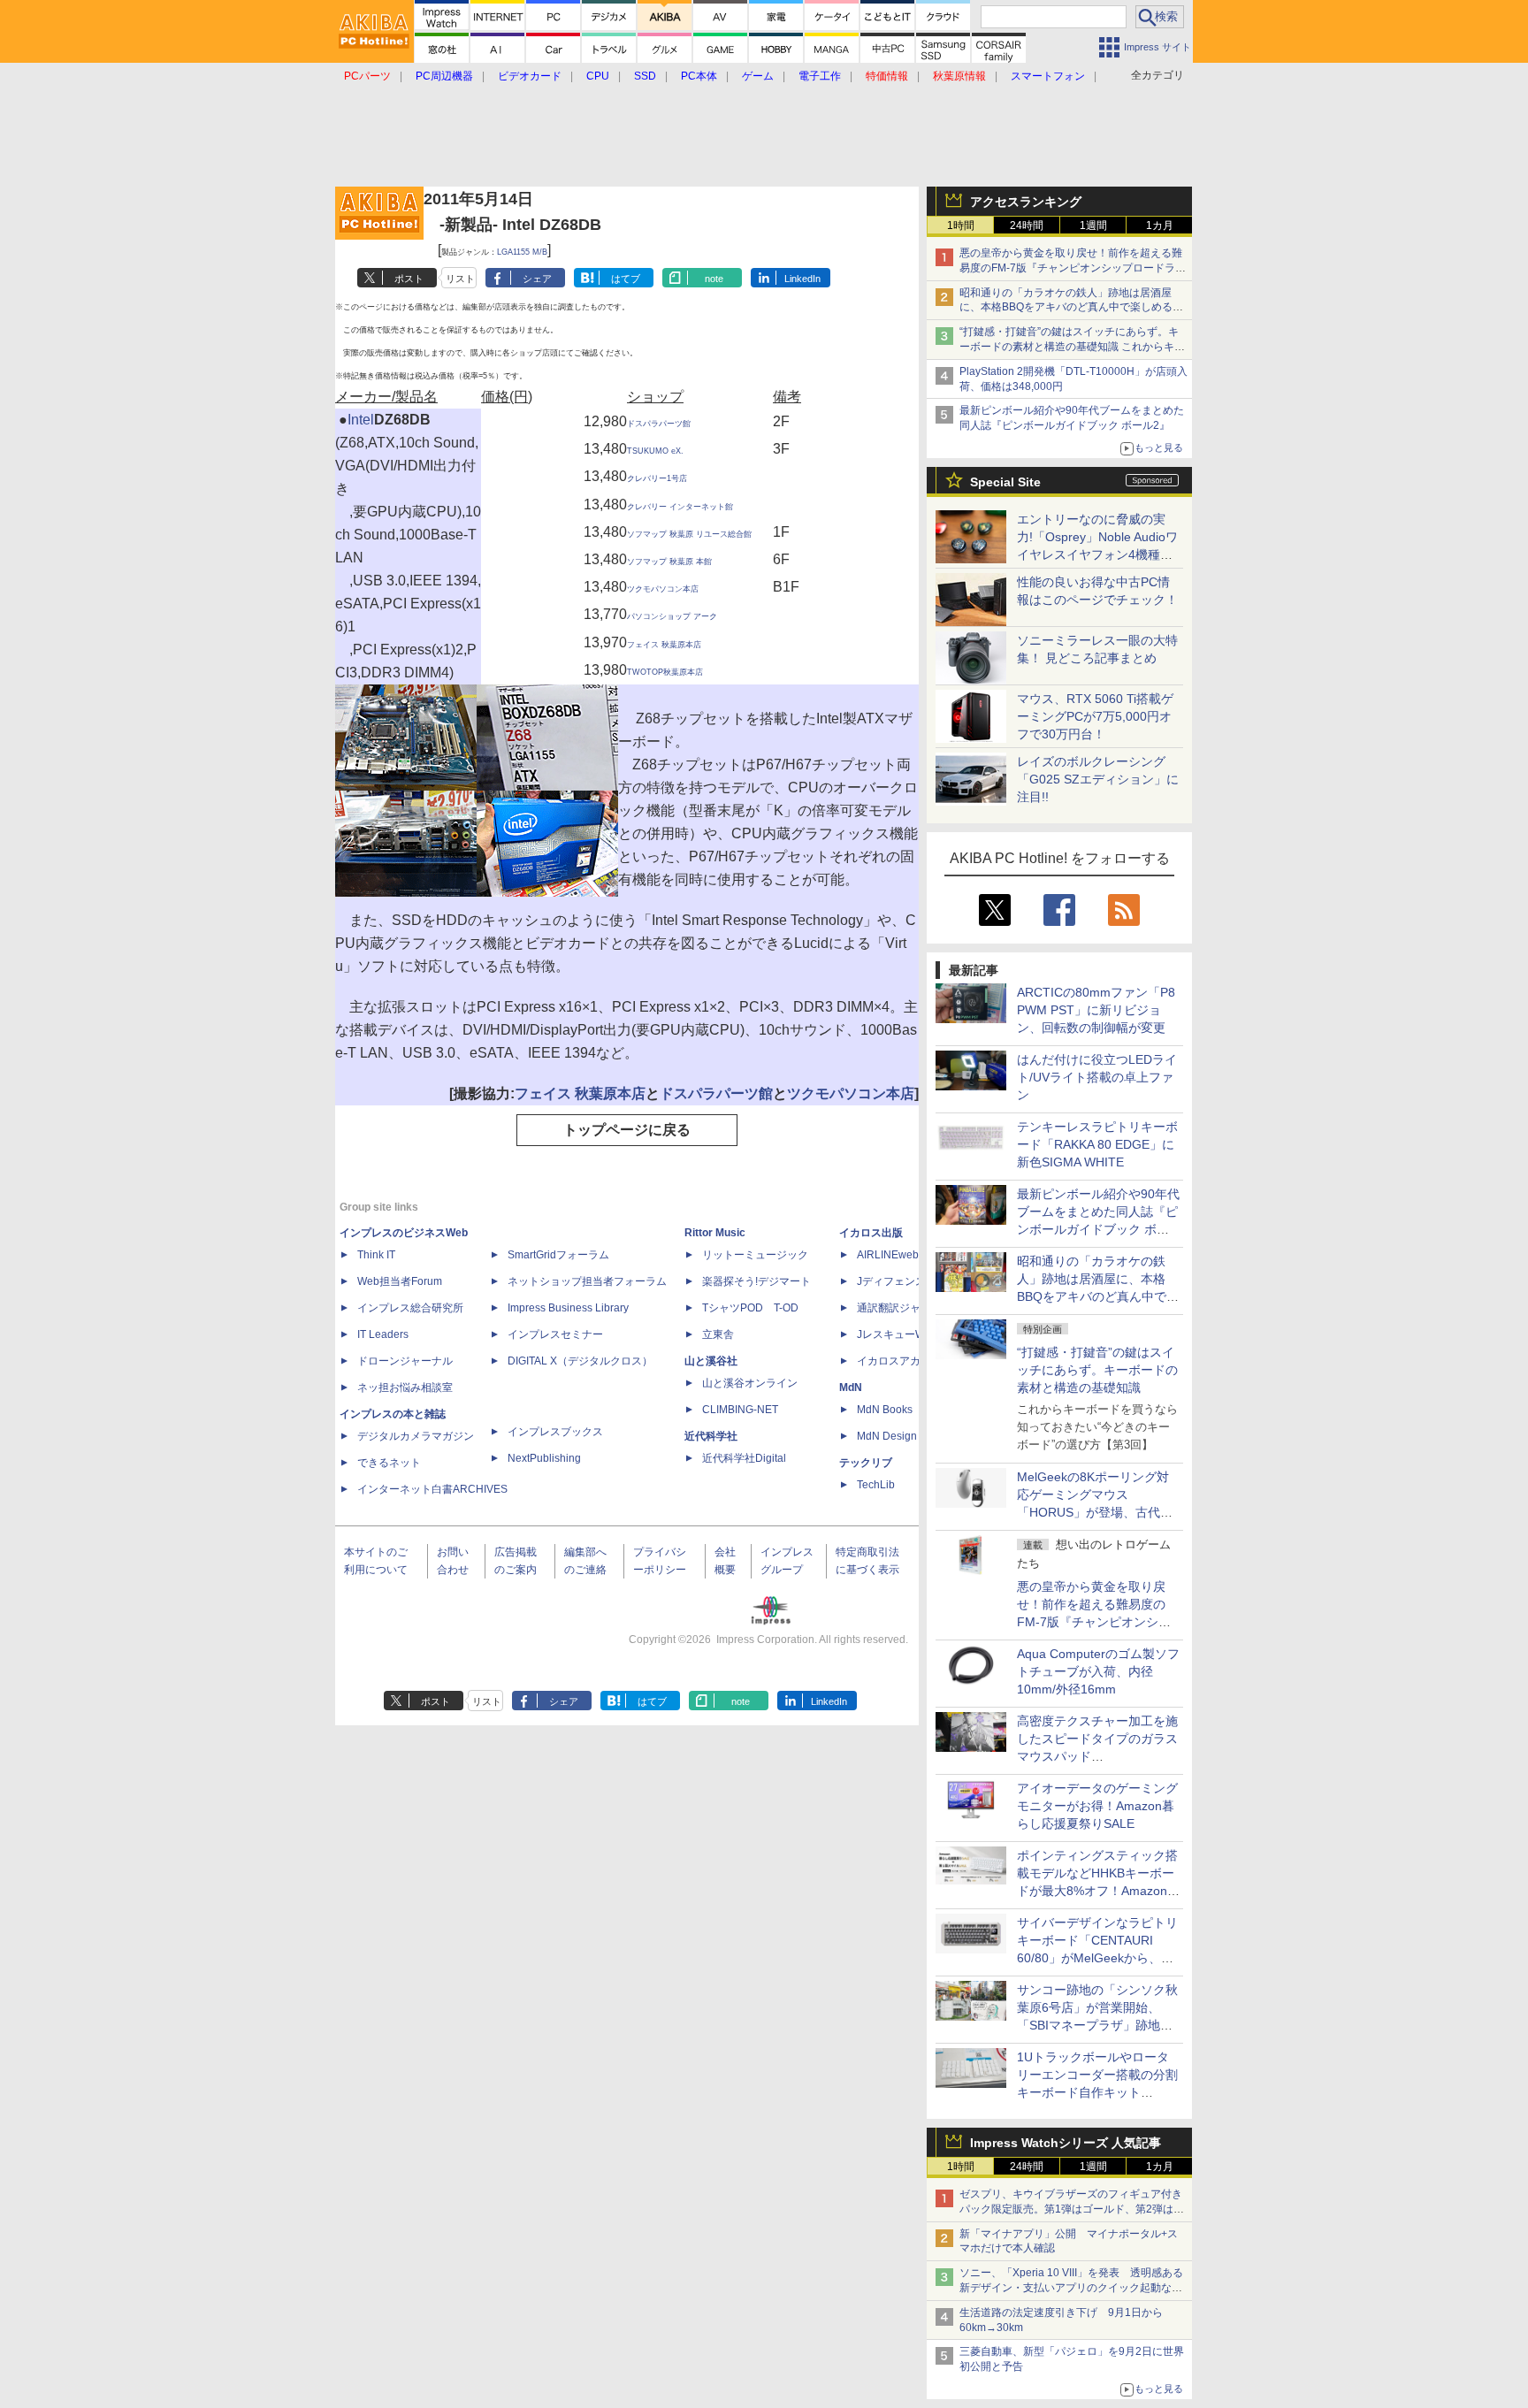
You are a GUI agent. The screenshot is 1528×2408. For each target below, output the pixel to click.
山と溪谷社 (711, 1361)
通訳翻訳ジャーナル (905, 1308)
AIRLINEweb (888, 1255)
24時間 (1027, 226)
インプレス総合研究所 (410, 1308)
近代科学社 (711, 1436)
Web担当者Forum (400, 1281)
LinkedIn (802, 279)
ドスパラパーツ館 (659, 424)
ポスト (409, 279)
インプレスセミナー (555, 1334)
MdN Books (885, 1410)
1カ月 (1160, 226)
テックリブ (866, 1463)
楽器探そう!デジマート (756, 1281)
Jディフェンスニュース (913, 1281)
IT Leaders (383, 1334)
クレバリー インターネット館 (680, 507)
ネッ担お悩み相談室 (405, 1387)
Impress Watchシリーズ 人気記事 (1066, 2143)
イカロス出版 (871, 1233)
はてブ (626, 279)
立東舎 (718, 1334)
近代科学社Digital (744, 1458)
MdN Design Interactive (913, 1436)
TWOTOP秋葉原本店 (665, 672)
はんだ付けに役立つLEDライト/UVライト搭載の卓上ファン (1097, 1077)
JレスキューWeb (897, 1334)
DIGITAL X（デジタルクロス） (580, 1361)
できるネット (389, 1463)
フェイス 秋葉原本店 (664, 645)
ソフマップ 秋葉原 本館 (669, 562)
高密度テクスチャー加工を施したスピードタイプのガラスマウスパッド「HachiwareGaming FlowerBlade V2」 (1097, 1756)
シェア (537, 279)
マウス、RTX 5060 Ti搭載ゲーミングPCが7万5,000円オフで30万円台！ (1095, 716)
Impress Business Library (568, 1308)
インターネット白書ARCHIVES (432, 1489)
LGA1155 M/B (522, 252)
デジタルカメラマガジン (416, 1436)
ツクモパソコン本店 (663, 589)
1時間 (961, 226)
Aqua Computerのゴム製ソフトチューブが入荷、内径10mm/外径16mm (1098, 1671)
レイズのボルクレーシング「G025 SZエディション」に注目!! (1098, 779)
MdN (851, 1387)
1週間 (1093, 226)
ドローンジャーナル (405, 1361)
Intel (361, 420)
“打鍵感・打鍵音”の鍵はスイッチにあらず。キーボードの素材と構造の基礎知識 (1097, 1370)
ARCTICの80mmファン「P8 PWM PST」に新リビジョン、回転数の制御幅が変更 (1096, 1010)
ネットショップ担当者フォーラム (587, 1281)
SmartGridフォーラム (558, 1255)
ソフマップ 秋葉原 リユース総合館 (689, 534)
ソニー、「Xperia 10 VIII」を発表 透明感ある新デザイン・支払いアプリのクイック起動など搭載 (1071, 2288)
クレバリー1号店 (657, 478)
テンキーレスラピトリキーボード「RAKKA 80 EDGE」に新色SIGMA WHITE (1097, 1144)
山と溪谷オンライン (750, 1383)
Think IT (376, 1255)
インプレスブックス (555, 1432)
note (714, 279)
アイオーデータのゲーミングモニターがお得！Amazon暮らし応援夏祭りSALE (1097, 1806)
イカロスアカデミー (905, 1361)
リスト (460, 279)
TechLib (876, 1485)
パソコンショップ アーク (672, 616)
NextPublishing (544, 1458)
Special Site (1005, 482)
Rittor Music (715, 1233)
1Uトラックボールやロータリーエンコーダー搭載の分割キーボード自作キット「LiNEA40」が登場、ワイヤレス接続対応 (1097, 2092)
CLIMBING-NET (740, 1410)
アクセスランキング (1026, 202)
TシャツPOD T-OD (750, 1308)
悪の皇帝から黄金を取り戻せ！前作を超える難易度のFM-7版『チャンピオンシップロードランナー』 (1073, 268)
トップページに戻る (627, 1130)
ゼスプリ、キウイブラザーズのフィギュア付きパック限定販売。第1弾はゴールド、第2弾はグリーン (1072, 2209)
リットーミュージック (755, 1255)
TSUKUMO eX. (655, 451)
